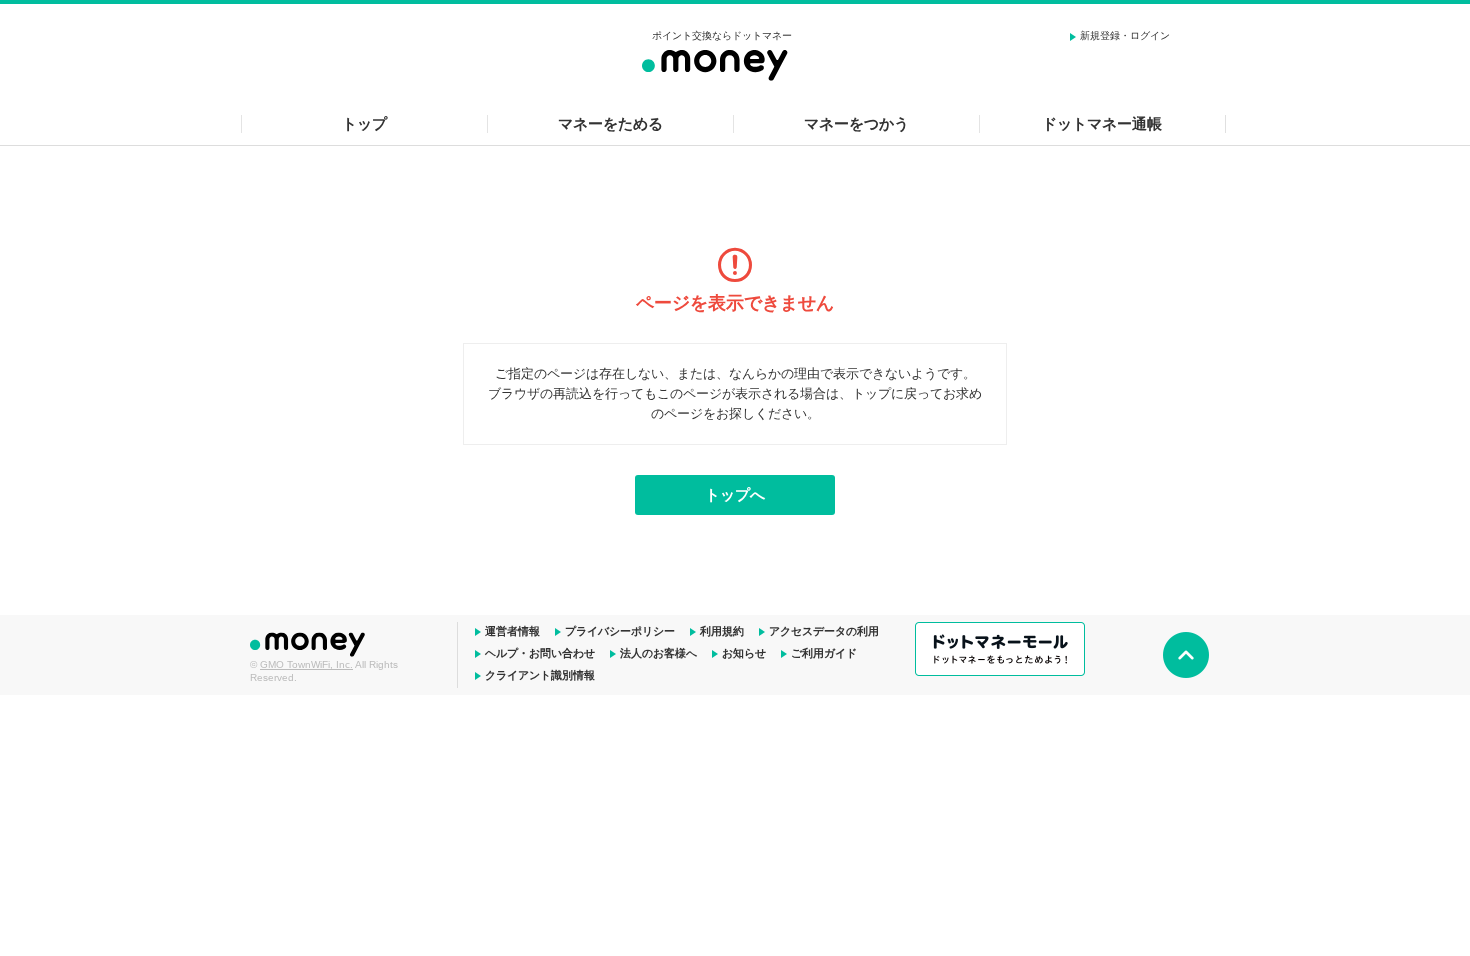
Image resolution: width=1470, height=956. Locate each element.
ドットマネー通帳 (1102, 123)
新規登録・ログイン (1125, 35)
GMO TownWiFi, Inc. (306, 664)
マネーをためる (610, 123)
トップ (364, 123)
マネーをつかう (856, 123)
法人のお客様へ (658, 653)
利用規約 (722, 631)
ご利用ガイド (824, 653)
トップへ (735, 494)
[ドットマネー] (722, 62)
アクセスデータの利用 (824, 631)
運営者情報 (512, 631)
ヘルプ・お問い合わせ (540, 653)
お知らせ (744, 653)
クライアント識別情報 (540, 675)
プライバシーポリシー (620, 631)
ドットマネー (310, 642)
